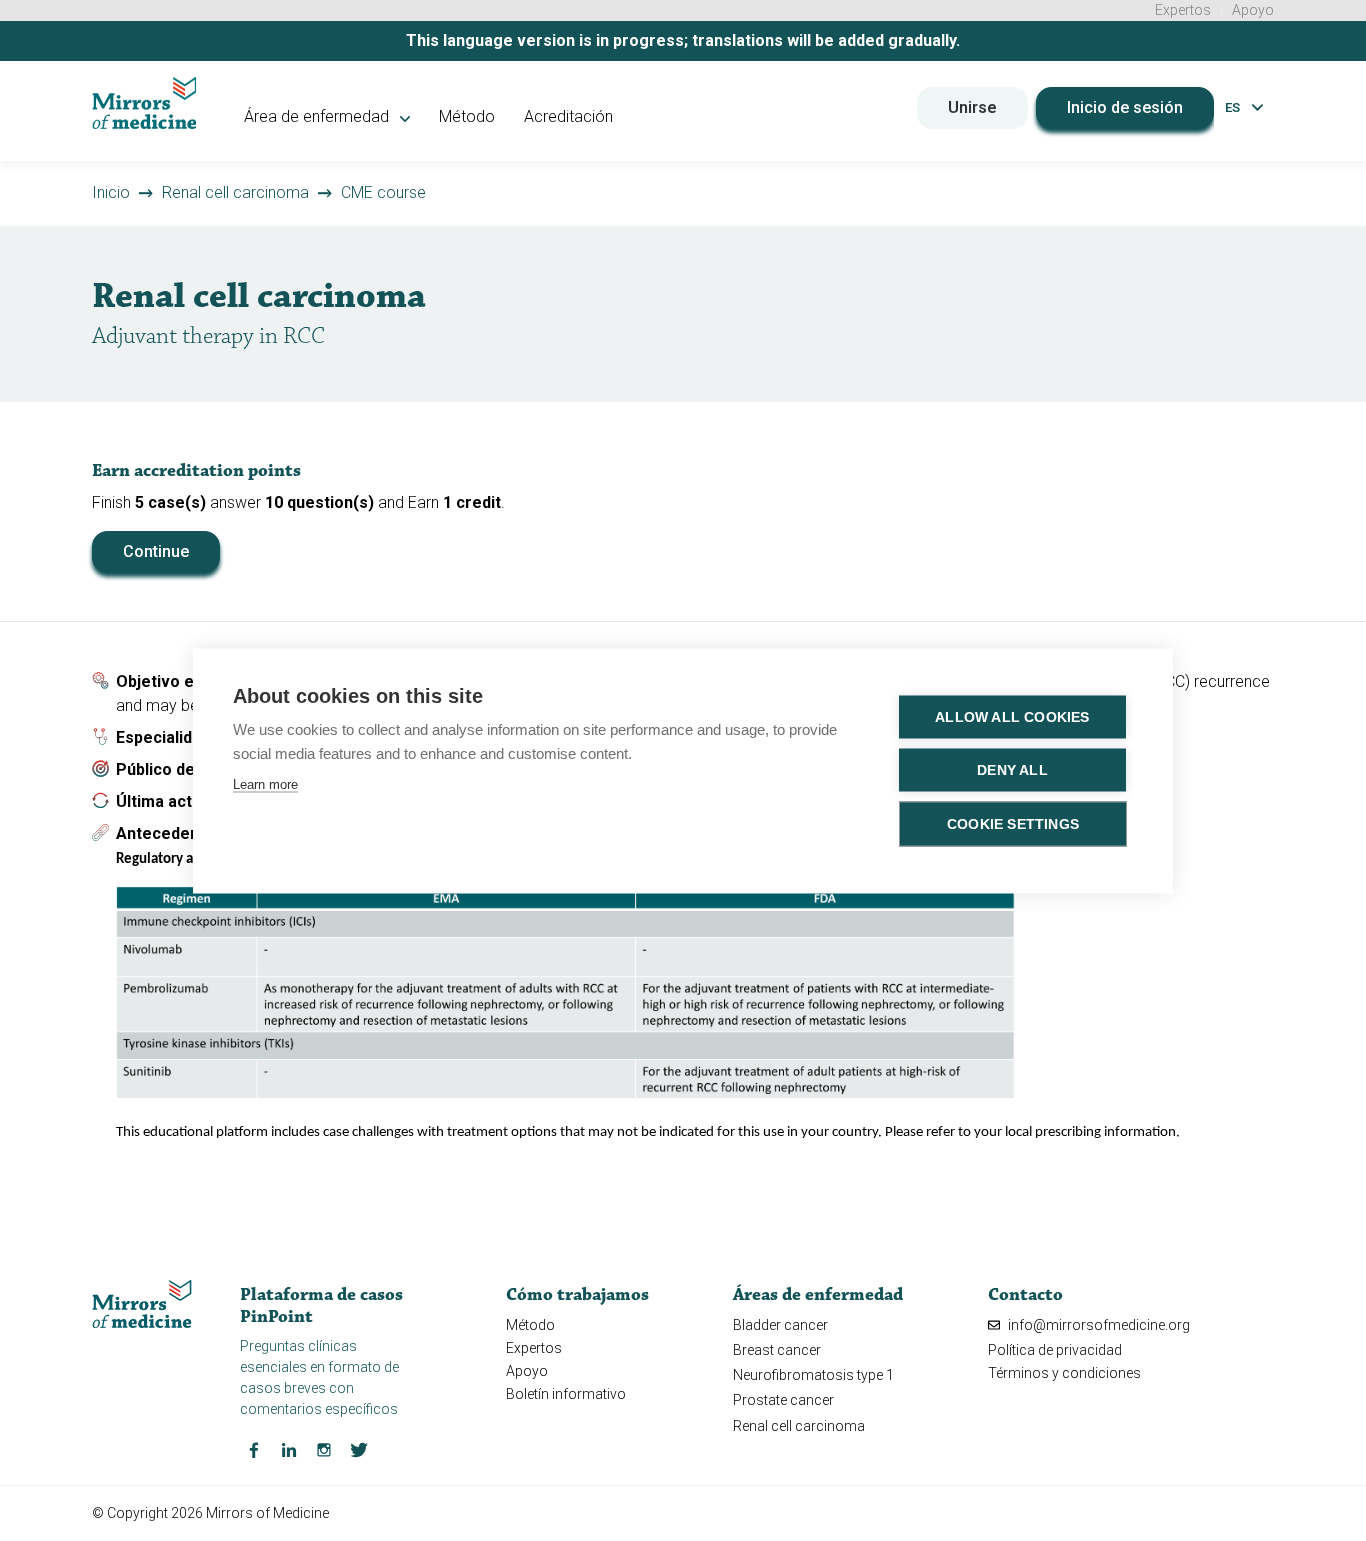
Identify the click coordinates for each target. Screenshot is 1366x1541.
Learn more (265, 783)
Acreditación (568, 116)
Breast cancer (777, 1350)
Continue (156, 551)
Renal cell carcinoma (235, 192)
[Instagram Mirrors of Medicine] (324, 1449)
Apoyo (1253, 10)
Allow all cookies (1012, 716)
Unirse (972, 107)
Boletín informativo (566, 1394)
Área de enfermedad (318, 116)
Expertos (1183, 10)
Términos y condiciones (1064, 1373)
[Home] (144, 103)
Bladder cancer (780, 1325)
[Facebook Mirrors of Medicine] (254, 1449)
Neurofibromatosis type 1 (813, 1375)
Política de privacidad (1055, 1350)
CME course (383, 192)
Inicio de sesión (1125, 107)
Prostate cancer (783, 1400)
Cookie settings (1013, 823)
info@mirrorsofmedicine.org (1097, 1325)
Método (467, 116)
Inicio (111, 192)
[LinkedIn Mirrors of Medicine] (289, 1449)
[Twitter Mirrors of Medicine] (359, 1449)
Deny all (1012, 769)
